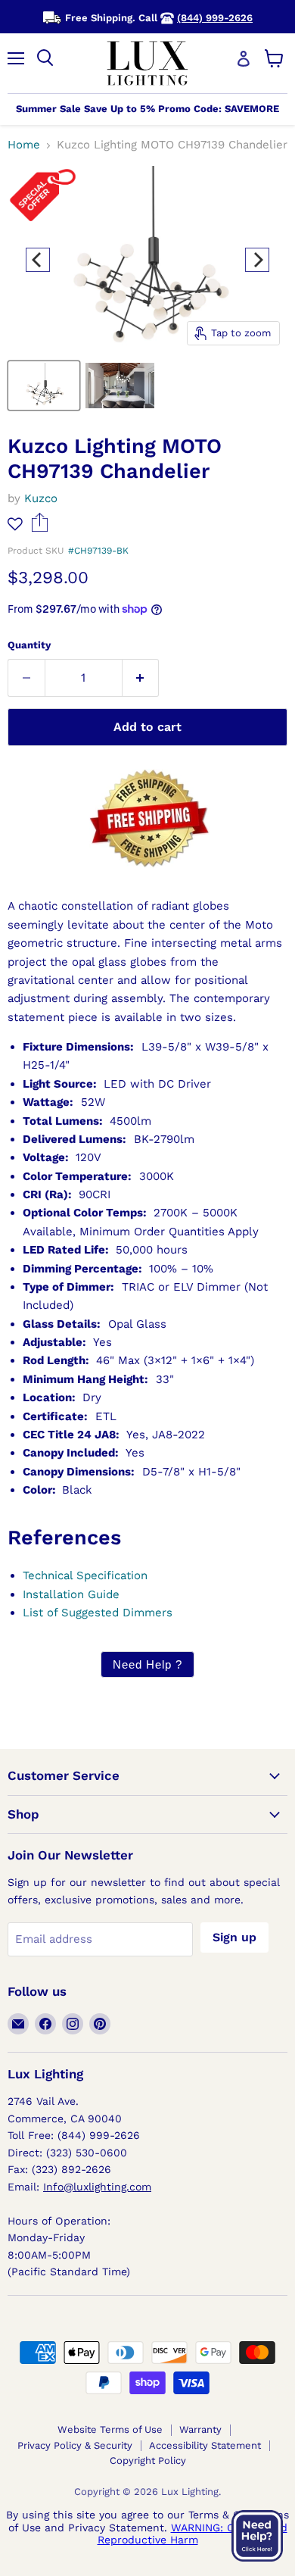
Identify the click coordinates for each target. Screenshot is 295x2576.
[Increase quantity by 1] (141, 678)
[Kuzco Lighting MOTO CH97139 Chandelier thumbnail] (44, 386)
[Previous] (38, 260)
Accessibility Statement (205, 2445)
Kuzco (41, 498)
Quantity (29, 645)
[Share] (40, 528)
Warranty (200, 2429)
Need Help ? (147, 1664)
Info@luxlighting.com (97, 2187)
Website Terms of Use (110, 2429)
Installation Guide (71, 1594)
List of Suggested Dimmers (98, 1613)
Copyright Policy (148, 2460)
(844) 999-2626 (215, 18)
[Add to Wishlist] (15, 524)
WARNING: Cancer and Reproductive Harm (193, 2534)
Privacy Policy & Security (75, 2445)
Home (24, 145)
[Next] (257, 260)
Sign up (234, 1937)
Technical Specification (85, 1575)
